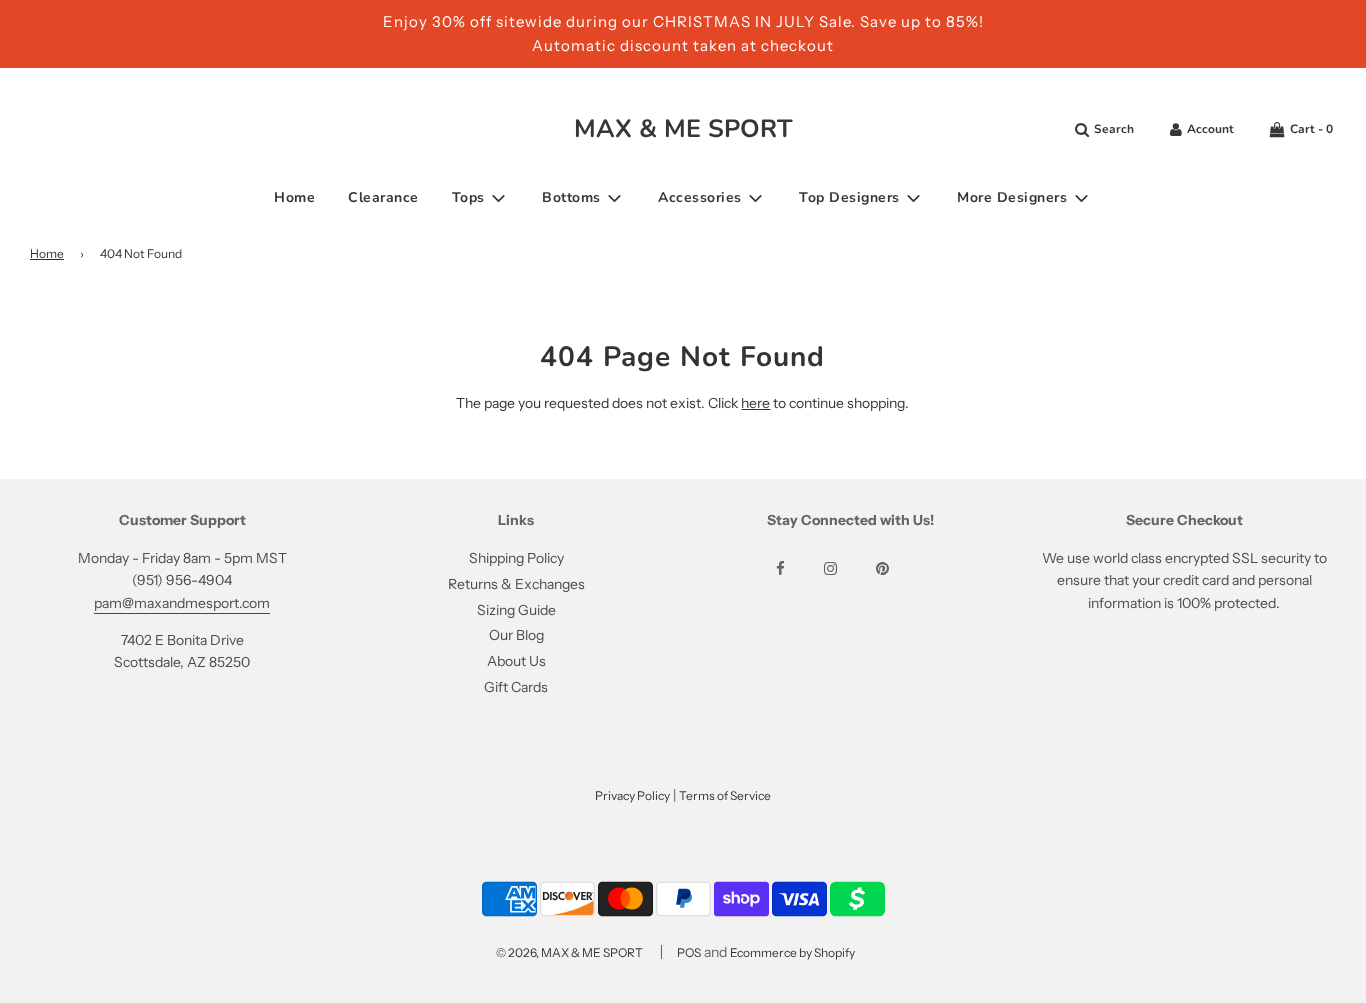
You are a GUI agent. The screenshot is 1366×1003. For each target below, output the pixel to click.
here (755, 403)
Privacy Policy (632, 795)
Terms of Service (725, 795)
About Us (516, 661)
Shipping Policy (516, 558)
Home (294, 197)
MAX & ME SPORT (683, 129)
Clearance (383, 197)
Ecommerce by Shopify (792, 952)
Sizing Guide (516, 610)
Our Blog (516, 635)
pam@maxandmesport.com (182, 603)
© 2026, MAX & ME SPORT (569, 952)
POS (689, 952)
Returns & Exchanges (516, 584)
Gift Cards (516, 687)
